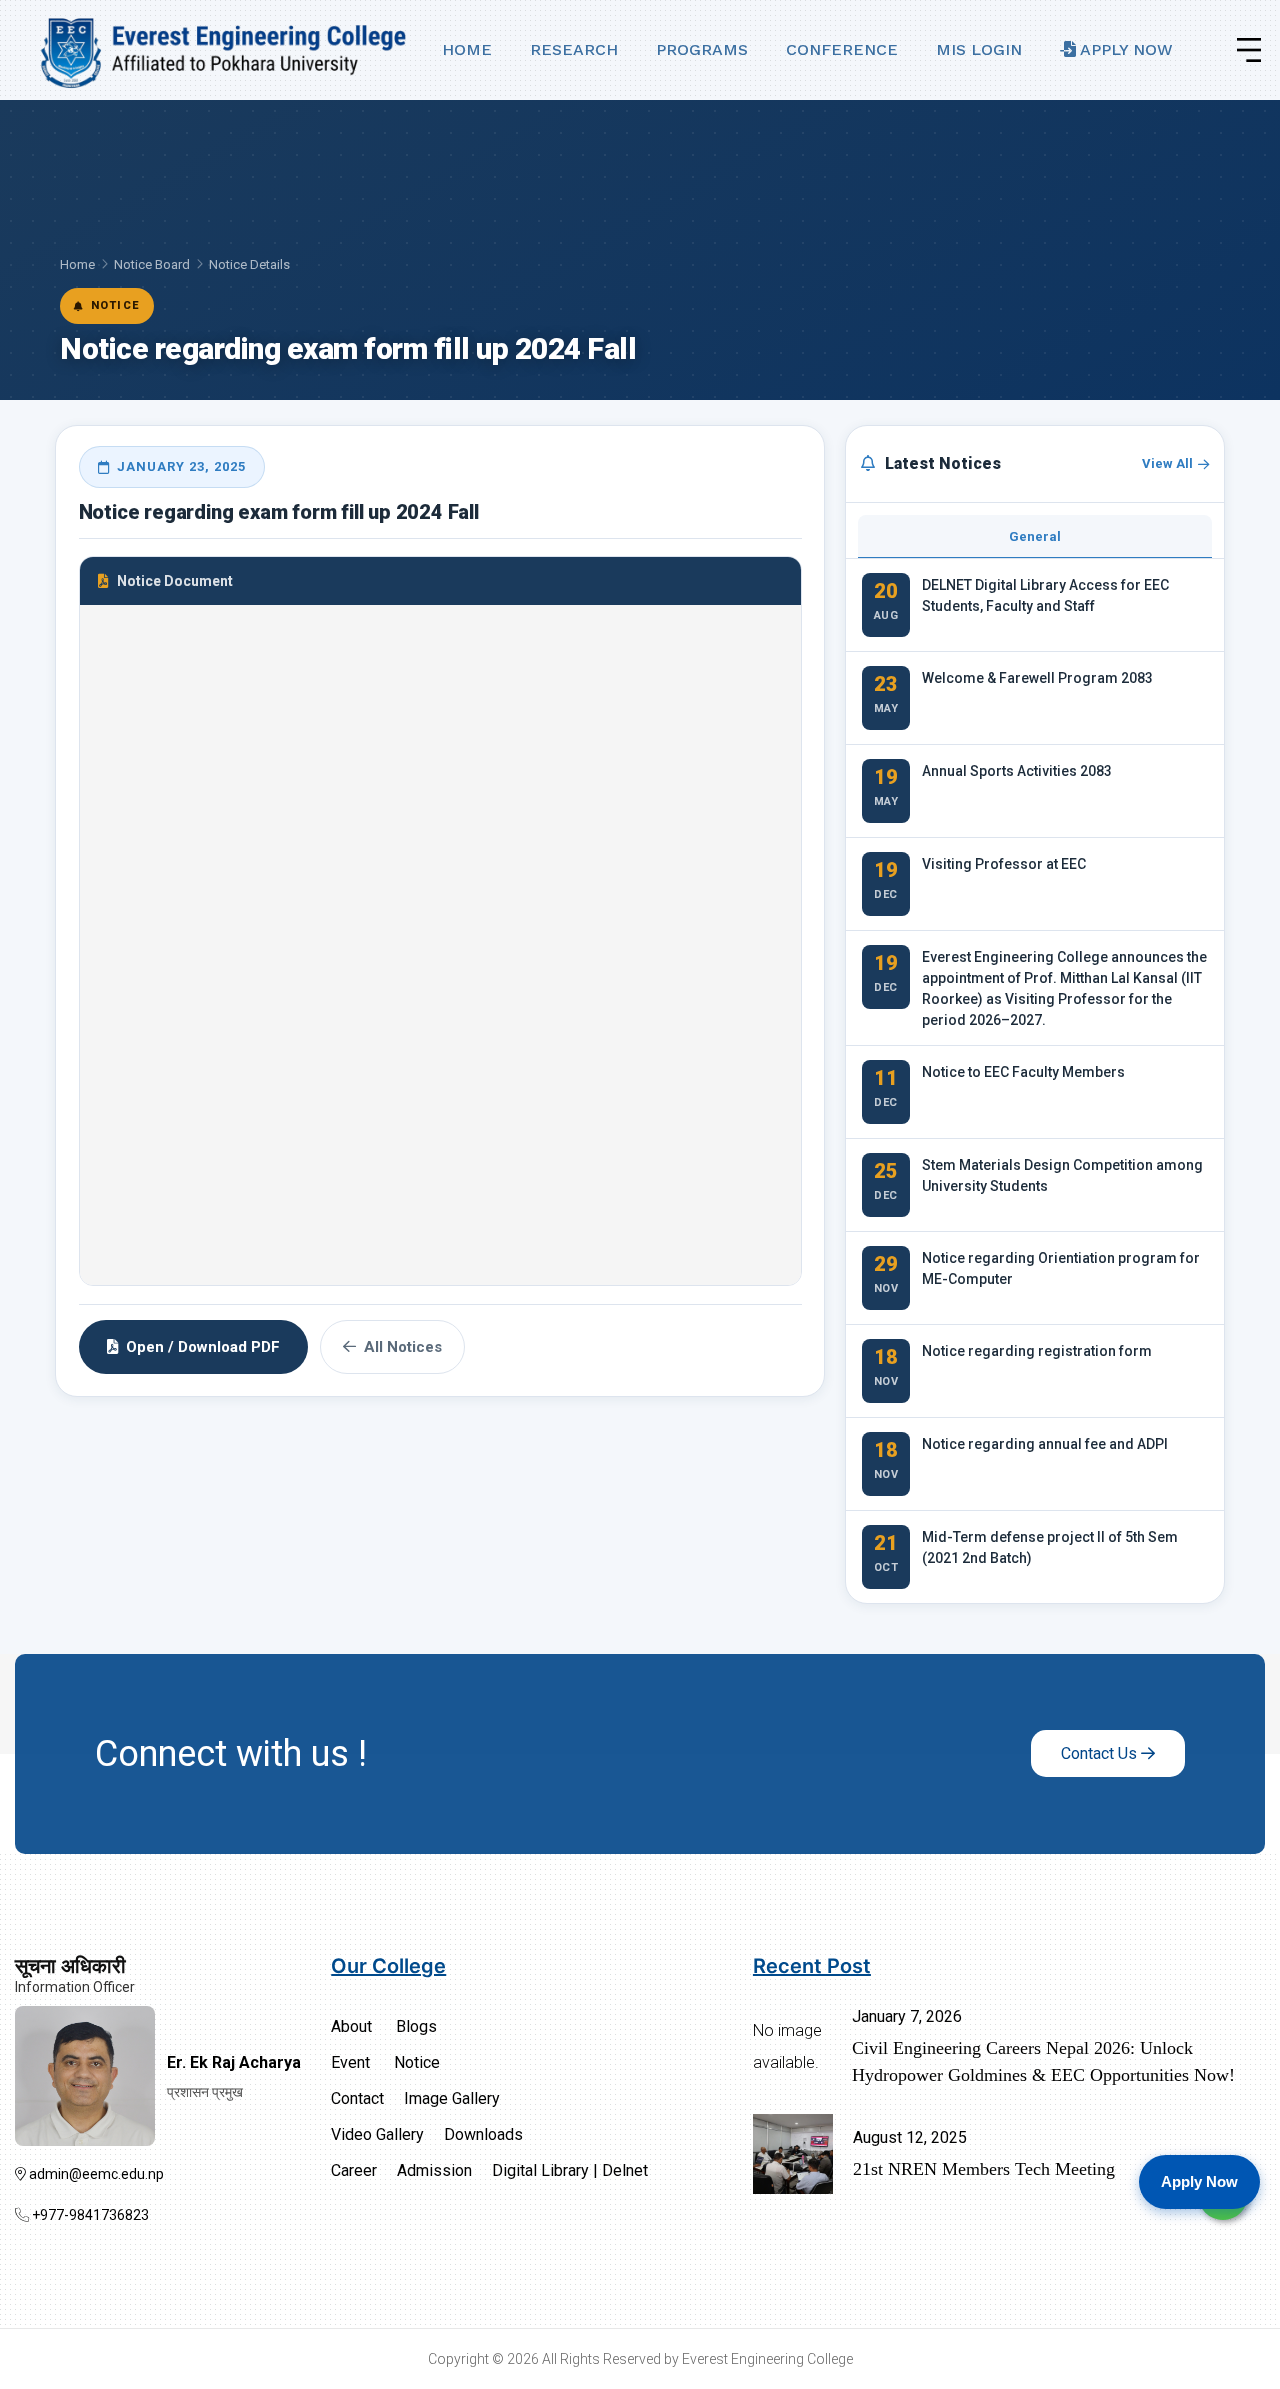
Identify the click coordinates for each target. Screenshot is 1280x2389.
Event (350, 2062)
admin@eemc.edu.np (95, 2174)
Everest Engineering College (767, 2359)
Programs (702, 49)
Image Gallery (452, 2098)
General (1035, 536)
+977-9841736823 (89, 2215)
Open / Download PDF (203, 1347)
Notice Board (152, 264)
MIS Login (979, 49)
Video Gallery (377, 2134)
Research (574, 49)
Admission (434, 2170)
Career (354, 2170)
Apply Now (1124, 49)
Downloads (483, 2134)
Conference (842, 49)
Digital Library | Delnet (570, 2170)
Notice (417, 2062)
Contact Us (1101, 1753)
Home (467, 49)
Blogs (416, 2026)
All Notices (403, 1347)
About (351, 2026)
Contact (357, 2098)
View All (1167, 463)
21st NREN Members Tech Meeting (984, 2169)
